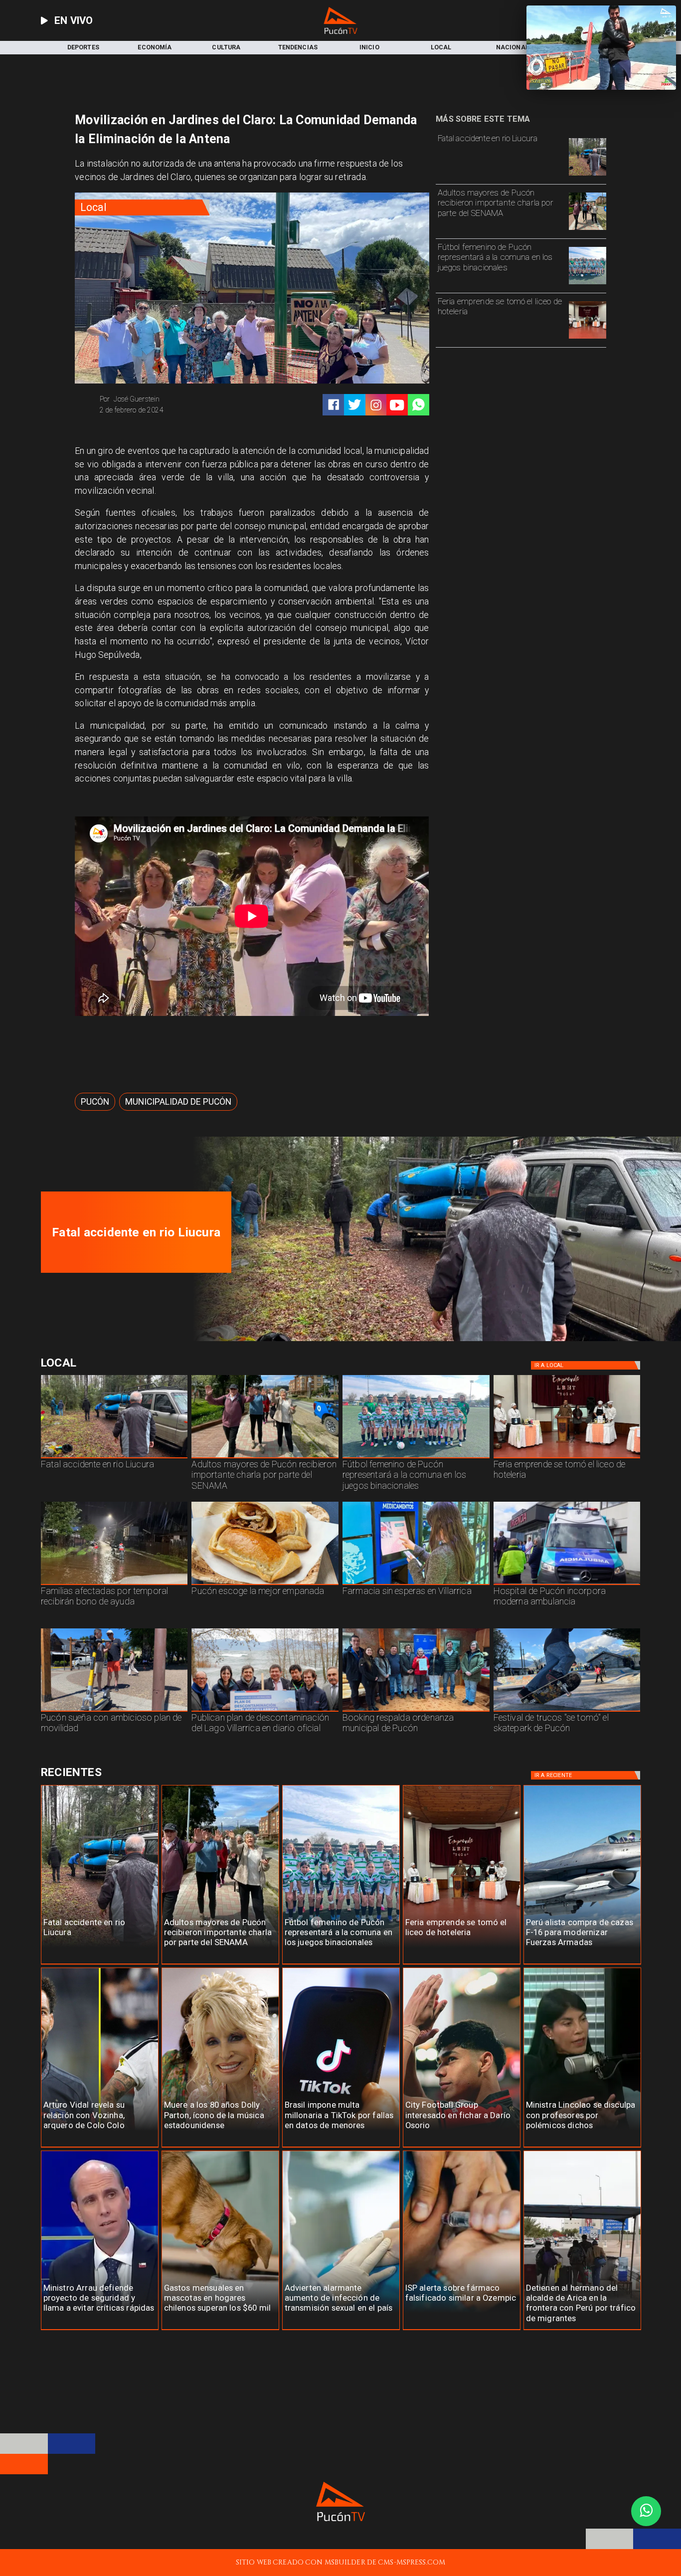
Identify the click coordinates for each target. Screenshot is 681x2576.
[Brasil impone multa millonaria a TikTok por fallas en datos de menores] (341, 2147)
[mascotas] (220, 2330)
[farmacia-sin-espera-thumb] (416, 1585)
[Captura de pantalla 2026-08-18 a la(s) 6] (567, 1585)
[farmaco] (462, 2330)
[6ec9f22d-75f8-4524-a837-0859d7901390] (265, 1585)
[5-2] (567, 1711)
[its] (341, 2330)
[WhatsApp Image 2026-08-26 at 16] (588, 175)
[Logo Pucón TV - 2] (340, 32)
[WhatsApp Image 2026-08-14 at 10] (114, 1711)
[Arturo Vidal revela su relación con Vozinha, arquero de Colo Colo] (100, 2147)
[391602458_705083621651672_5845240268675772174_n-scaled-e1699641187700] (588, 229)
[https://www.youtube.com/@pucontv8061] (397, 405)
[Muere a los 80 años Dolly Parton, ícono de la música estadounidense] (220, 2147)
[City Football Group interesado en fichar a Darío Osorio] (462, 2147)
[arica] (582, 2330)
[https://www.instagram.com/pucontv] (376, 405)
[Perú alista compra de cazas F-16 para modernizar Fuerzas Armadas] (582, 1964)
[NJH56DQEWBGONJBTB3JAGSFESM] (114, 1585)
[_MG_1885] (265, 1711)
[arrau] (100, 2330)
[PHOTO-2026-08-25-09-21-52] (588, 338)
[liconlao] (582, 2147)
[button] (95, 1102)
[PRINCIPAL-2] (588, 284)
